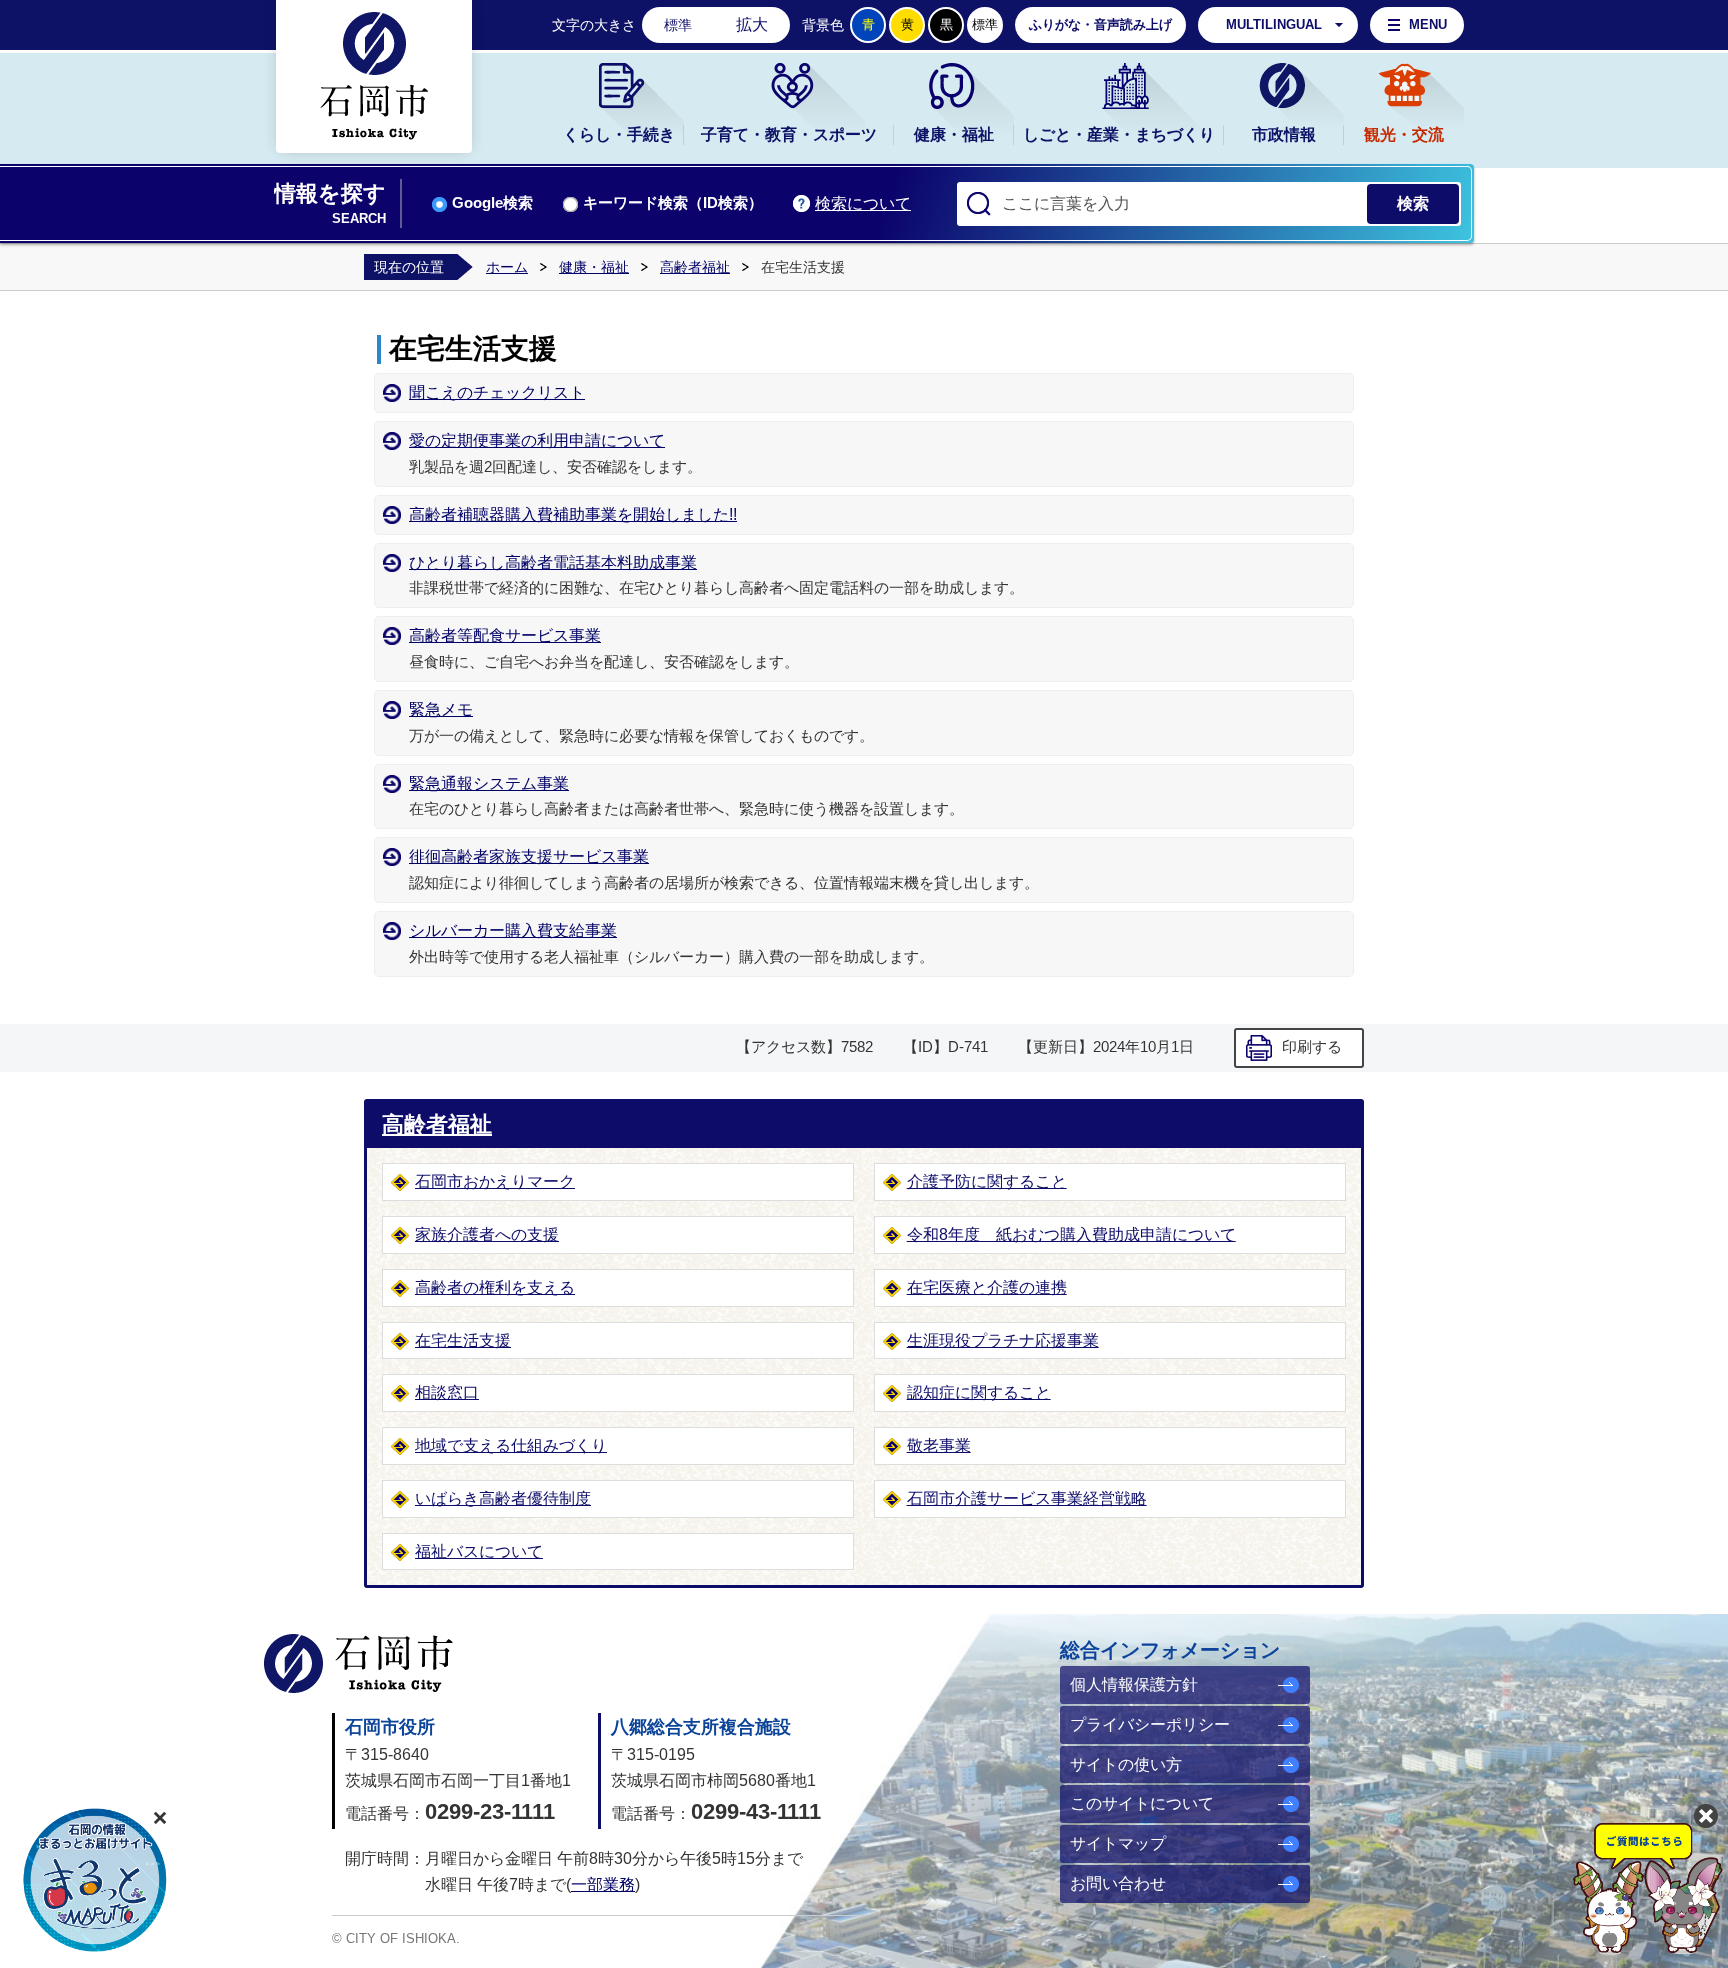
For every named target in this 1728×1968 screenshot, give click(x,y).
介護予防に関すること (987, 1181)
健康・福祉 (954, 134)
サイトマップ (1118, 1843)
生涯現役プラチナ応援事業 (1003, 1340)
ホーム (507, 267)
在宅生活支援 (463, 1340)
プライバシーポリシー (1150, 1724)
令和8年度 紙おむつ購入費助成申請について (1071, 1234)
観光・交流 (1404, 134)
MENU (1428, 24)
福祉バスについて (479, 1551)
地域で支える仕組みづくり (511, 1445)
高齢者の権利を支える (495, 1287)
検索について (863, 203)
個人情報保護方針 (1134, 1684)
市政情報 (1284, 134)
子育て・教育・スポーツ (789, 134)
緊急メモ (441, 709)
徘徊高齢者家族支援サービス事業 (529, 856)
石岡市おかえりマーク (495, 1181)
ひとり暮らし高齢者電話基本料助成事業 (553, 562)
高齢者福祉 (695, 267)
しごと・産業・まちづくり (1119, 134)
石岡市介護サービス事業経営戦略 (1027, 1498)
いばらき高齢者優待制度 (503, 1498)
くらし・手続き (619, 134)
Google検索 (492, 203)
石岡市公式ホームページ (358, 1663)
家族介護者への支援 (487, 1234)
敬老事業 (939, 1445)
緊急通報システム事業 (489, 783)
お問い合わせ (1118, 1883)
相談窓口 (447, 1392)
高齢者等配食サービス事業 (505, 635)
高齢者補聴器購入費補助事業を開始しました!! (573, 514)
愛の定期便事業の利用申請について (537, 440)
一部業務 (603, 1884)
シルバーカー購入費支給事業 (513, 930)
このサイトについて (1142, 1803)
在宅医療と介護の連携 (987, 1287)
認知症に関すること (979, 1392)
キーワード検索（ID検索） (673, 203)
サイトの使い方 (1126, 1764)
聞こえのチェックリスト (497, 392)
